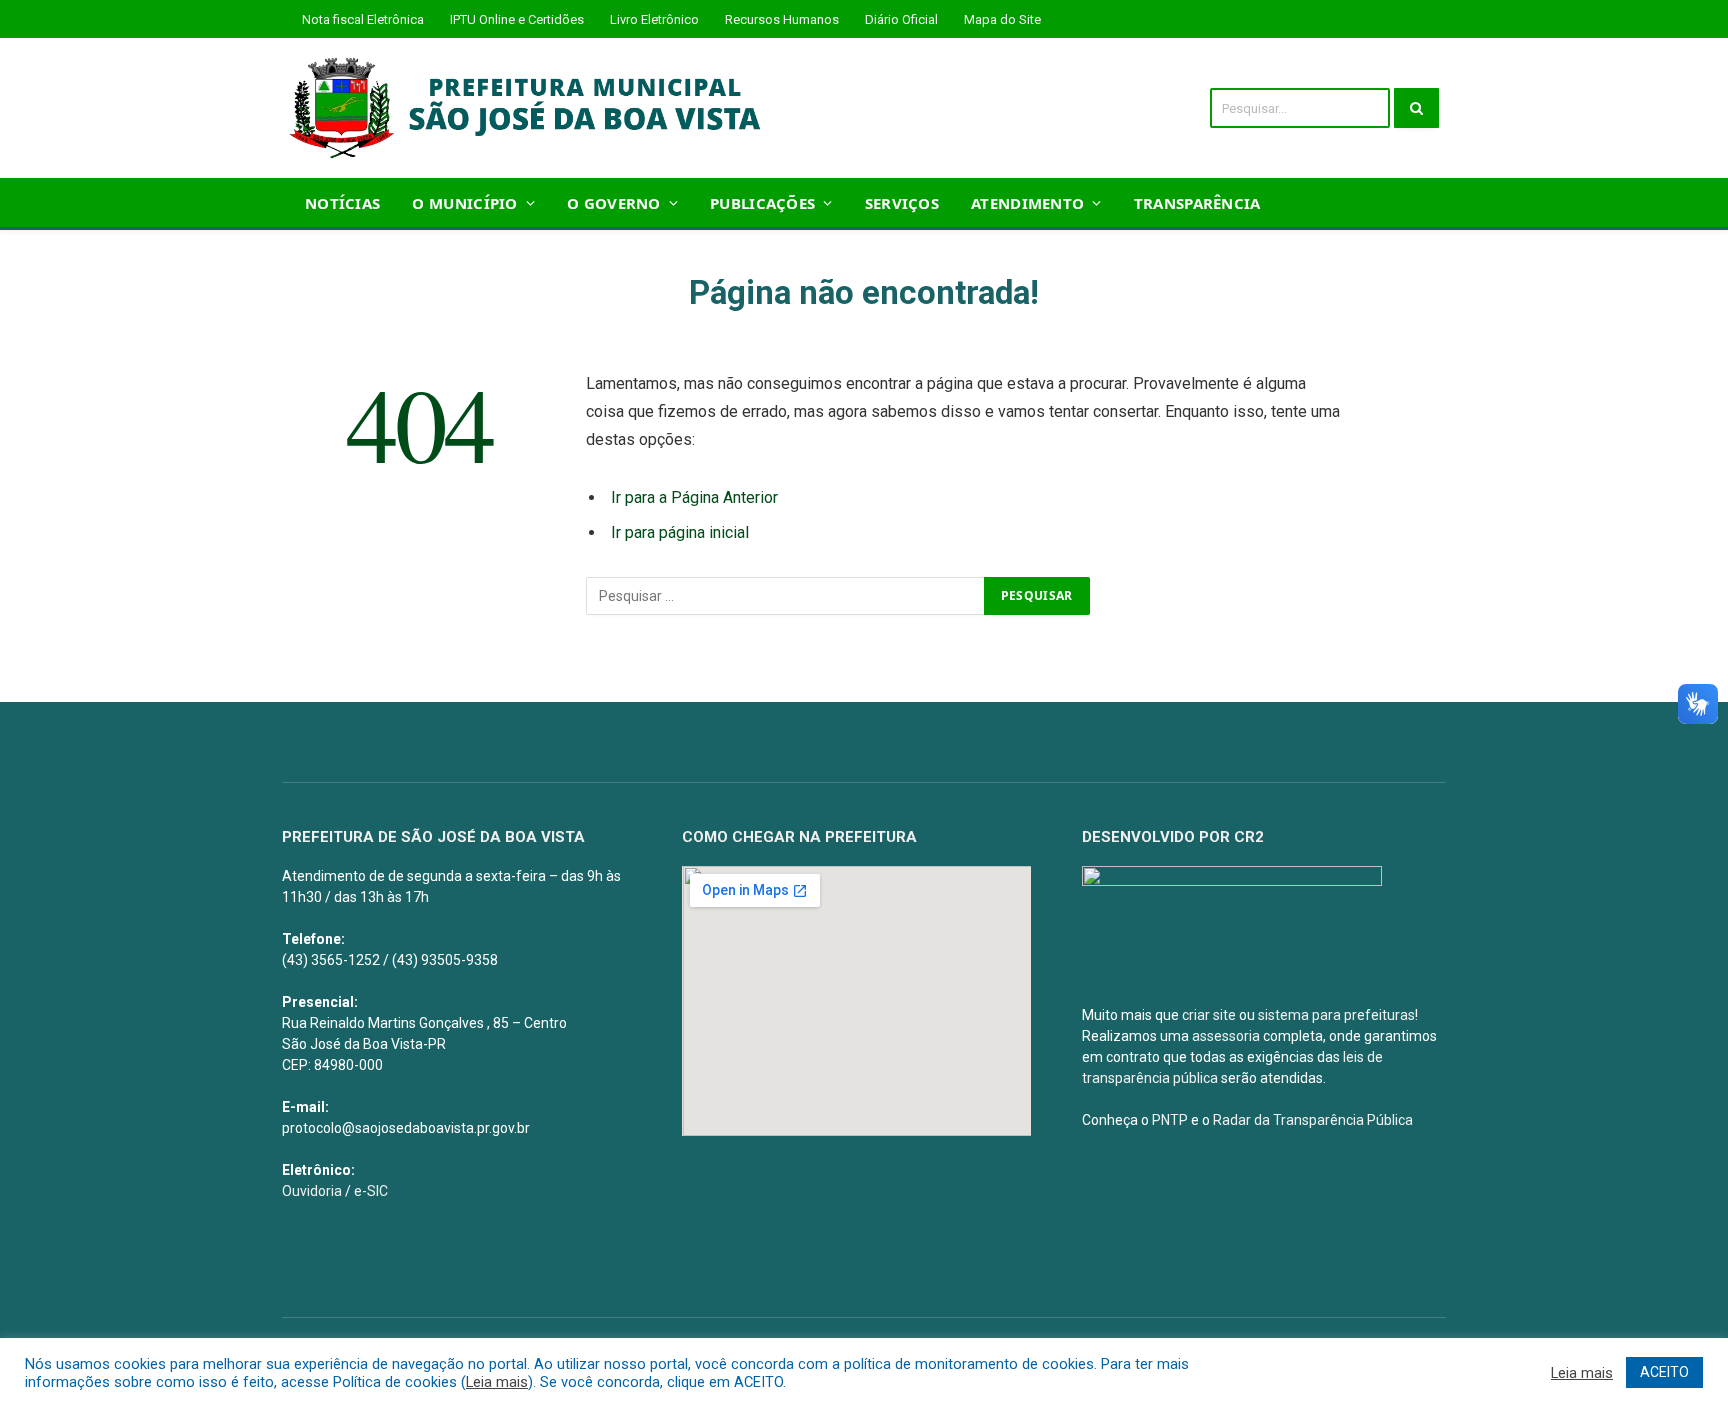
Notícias (342, 203)
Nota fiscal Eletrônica (363, 19)
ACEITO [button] (1664, 1372)
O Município (464, 203)
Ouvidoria (312, 1191)
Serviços (902, 203)
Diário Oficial (901, 19)
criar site (1209, 1015)
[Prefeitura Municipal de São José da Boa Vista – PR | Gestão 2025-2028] (531, 108)
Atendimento (1027, 203)
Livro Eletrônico (654, 19)
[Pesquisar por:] (786, 596)
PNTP (1170, 1120)
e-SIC (371, 1191)
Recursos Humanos (782, 19)
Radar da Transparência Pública (1313, 1120)
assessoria (1226, 1036)
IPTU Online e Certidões (517, 19)
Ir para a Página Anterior (694, 497)
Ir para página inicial (680, 532)
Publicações (762, 203)
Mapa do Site (1002, 19)
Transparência (1197, 203)
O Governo (614, 203)
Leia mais (497, 1382)
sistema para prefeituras (1336, 1015)
